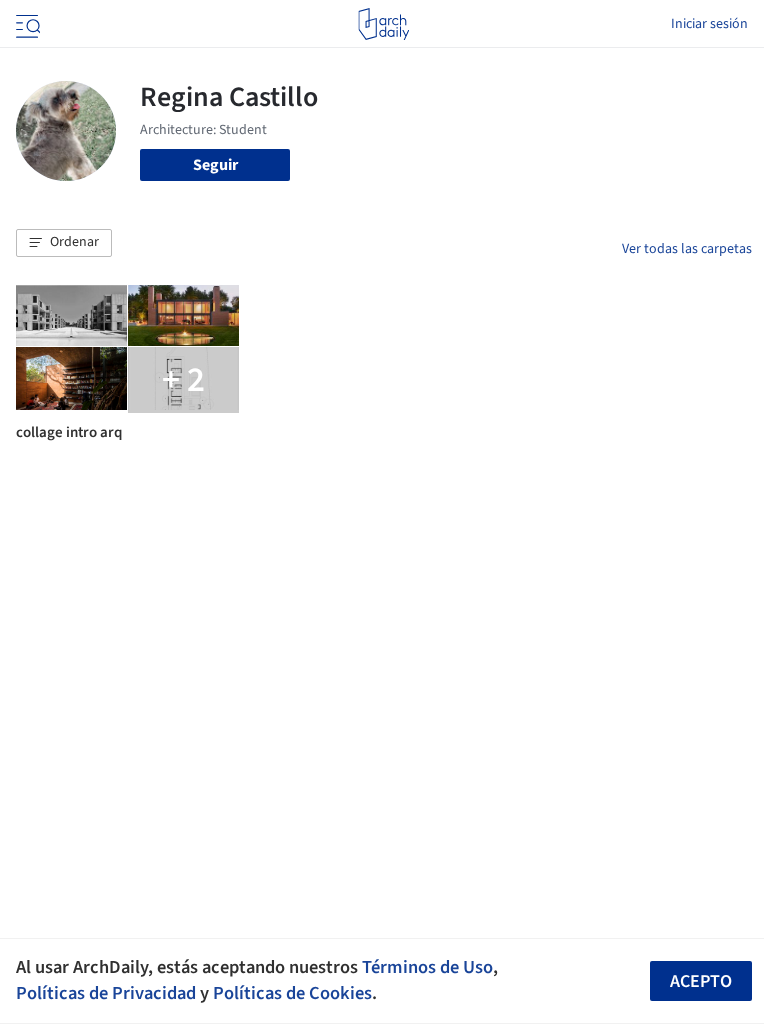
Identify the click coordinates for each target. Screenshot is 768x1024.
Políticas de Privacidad (106, 993)
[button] (64, 243)
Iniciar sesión (709, 24)
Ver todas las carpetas (687, 249)
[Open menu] (26, 24)
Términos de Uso (427, 967)
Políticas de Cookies (292, 993)
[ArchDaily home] (383, 24)
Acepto (701, 981)
